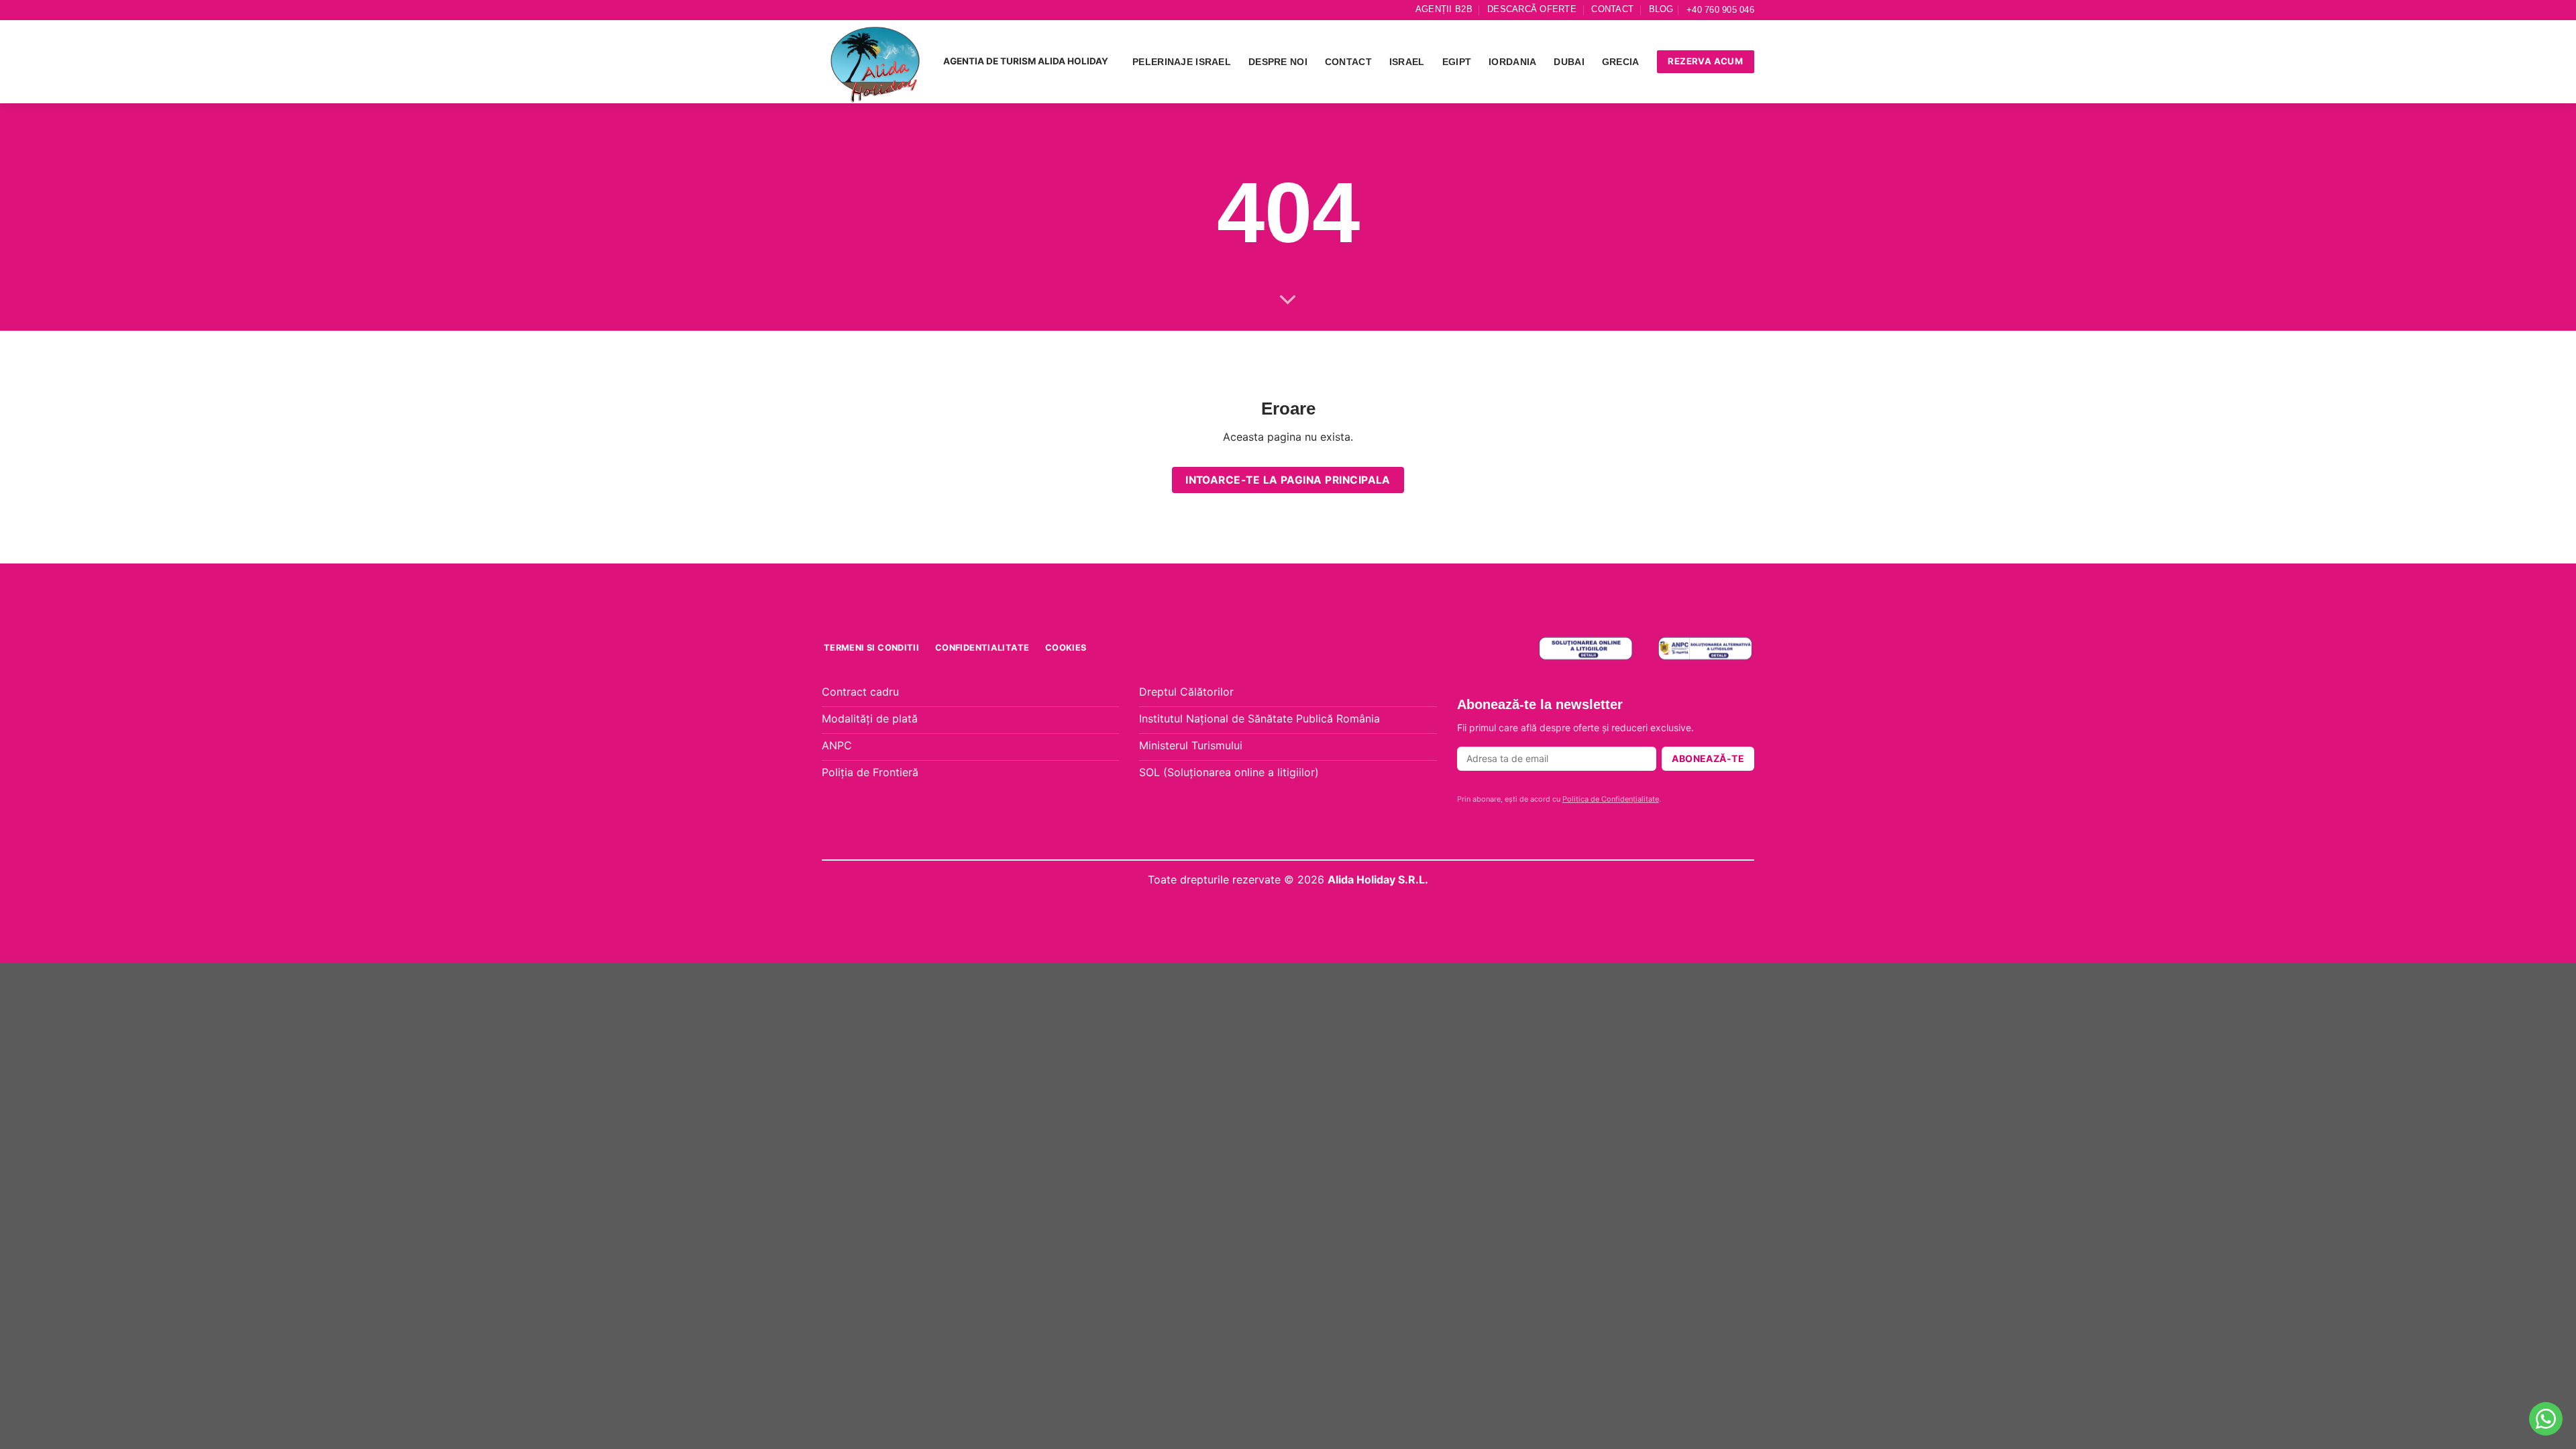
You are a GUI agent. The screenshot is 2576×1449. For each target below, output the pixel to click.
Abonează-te (1708, 758)
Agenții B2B (1444, 9)
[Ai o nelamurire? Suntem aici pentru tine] (2546, 1419)
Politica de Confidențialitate (1611, 799)
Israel (1407, 62)
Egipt (1457, 62)
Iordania (1512, 62)
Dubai (1569, 62)
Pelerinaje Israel (1182, 62)
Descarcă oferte (1532, 9)
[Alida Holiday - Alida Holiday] (876, 62)
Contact (1612, 9)
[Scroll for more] (1288, 301)
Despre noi (1278, 62)
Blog (1661, 9)
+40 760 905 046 (1720, 10)
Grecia (1621, 62)
